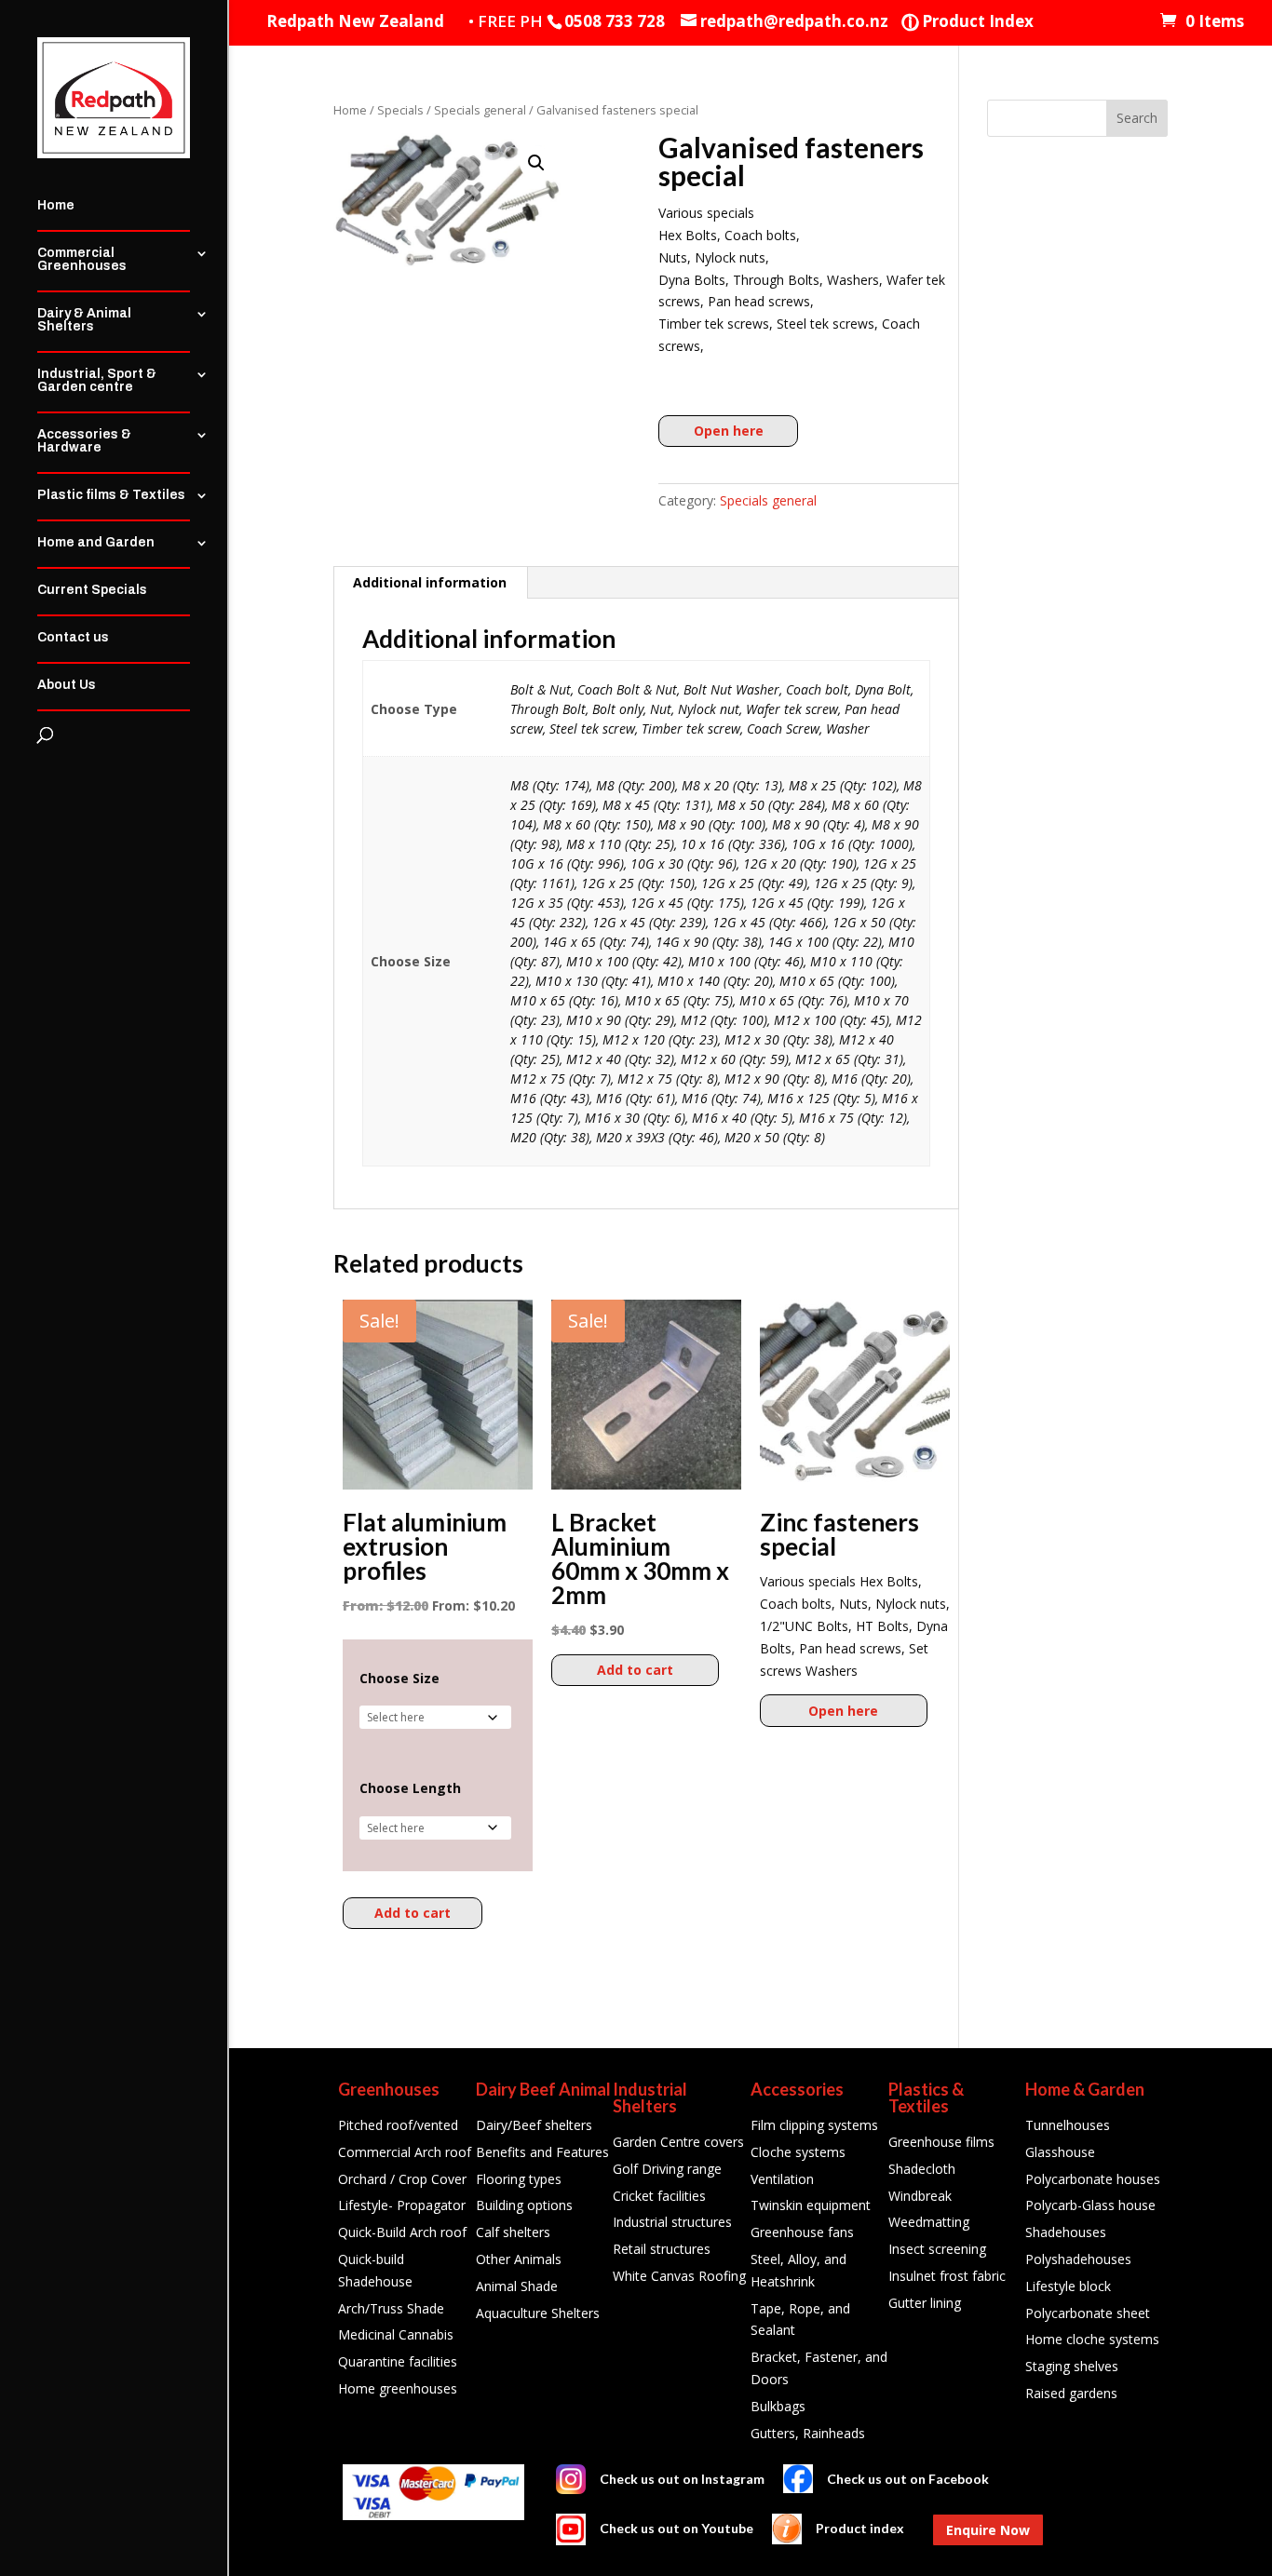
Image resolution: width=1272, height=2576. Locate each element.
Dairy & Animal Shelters (84, 320)
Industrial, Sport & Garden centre (97, 381)
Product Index (968, 21)
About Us (67, 685)
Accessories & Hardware (84, 441)
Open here (729, 431)
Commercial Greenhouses (82, 260)
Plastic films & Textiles (111, 495)
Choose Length (410, 1788)
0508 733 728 (615, 21)
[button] (536, 163)
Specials (400, 110)
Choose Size (399, 1679)
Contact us (73, 638)
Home (56, 206)
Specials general (480, 110)
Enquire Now (988, 2530)
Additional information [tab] (430, 582)
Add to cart (413, 1913)
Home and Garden (96, 543)
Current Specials (92, 590)
